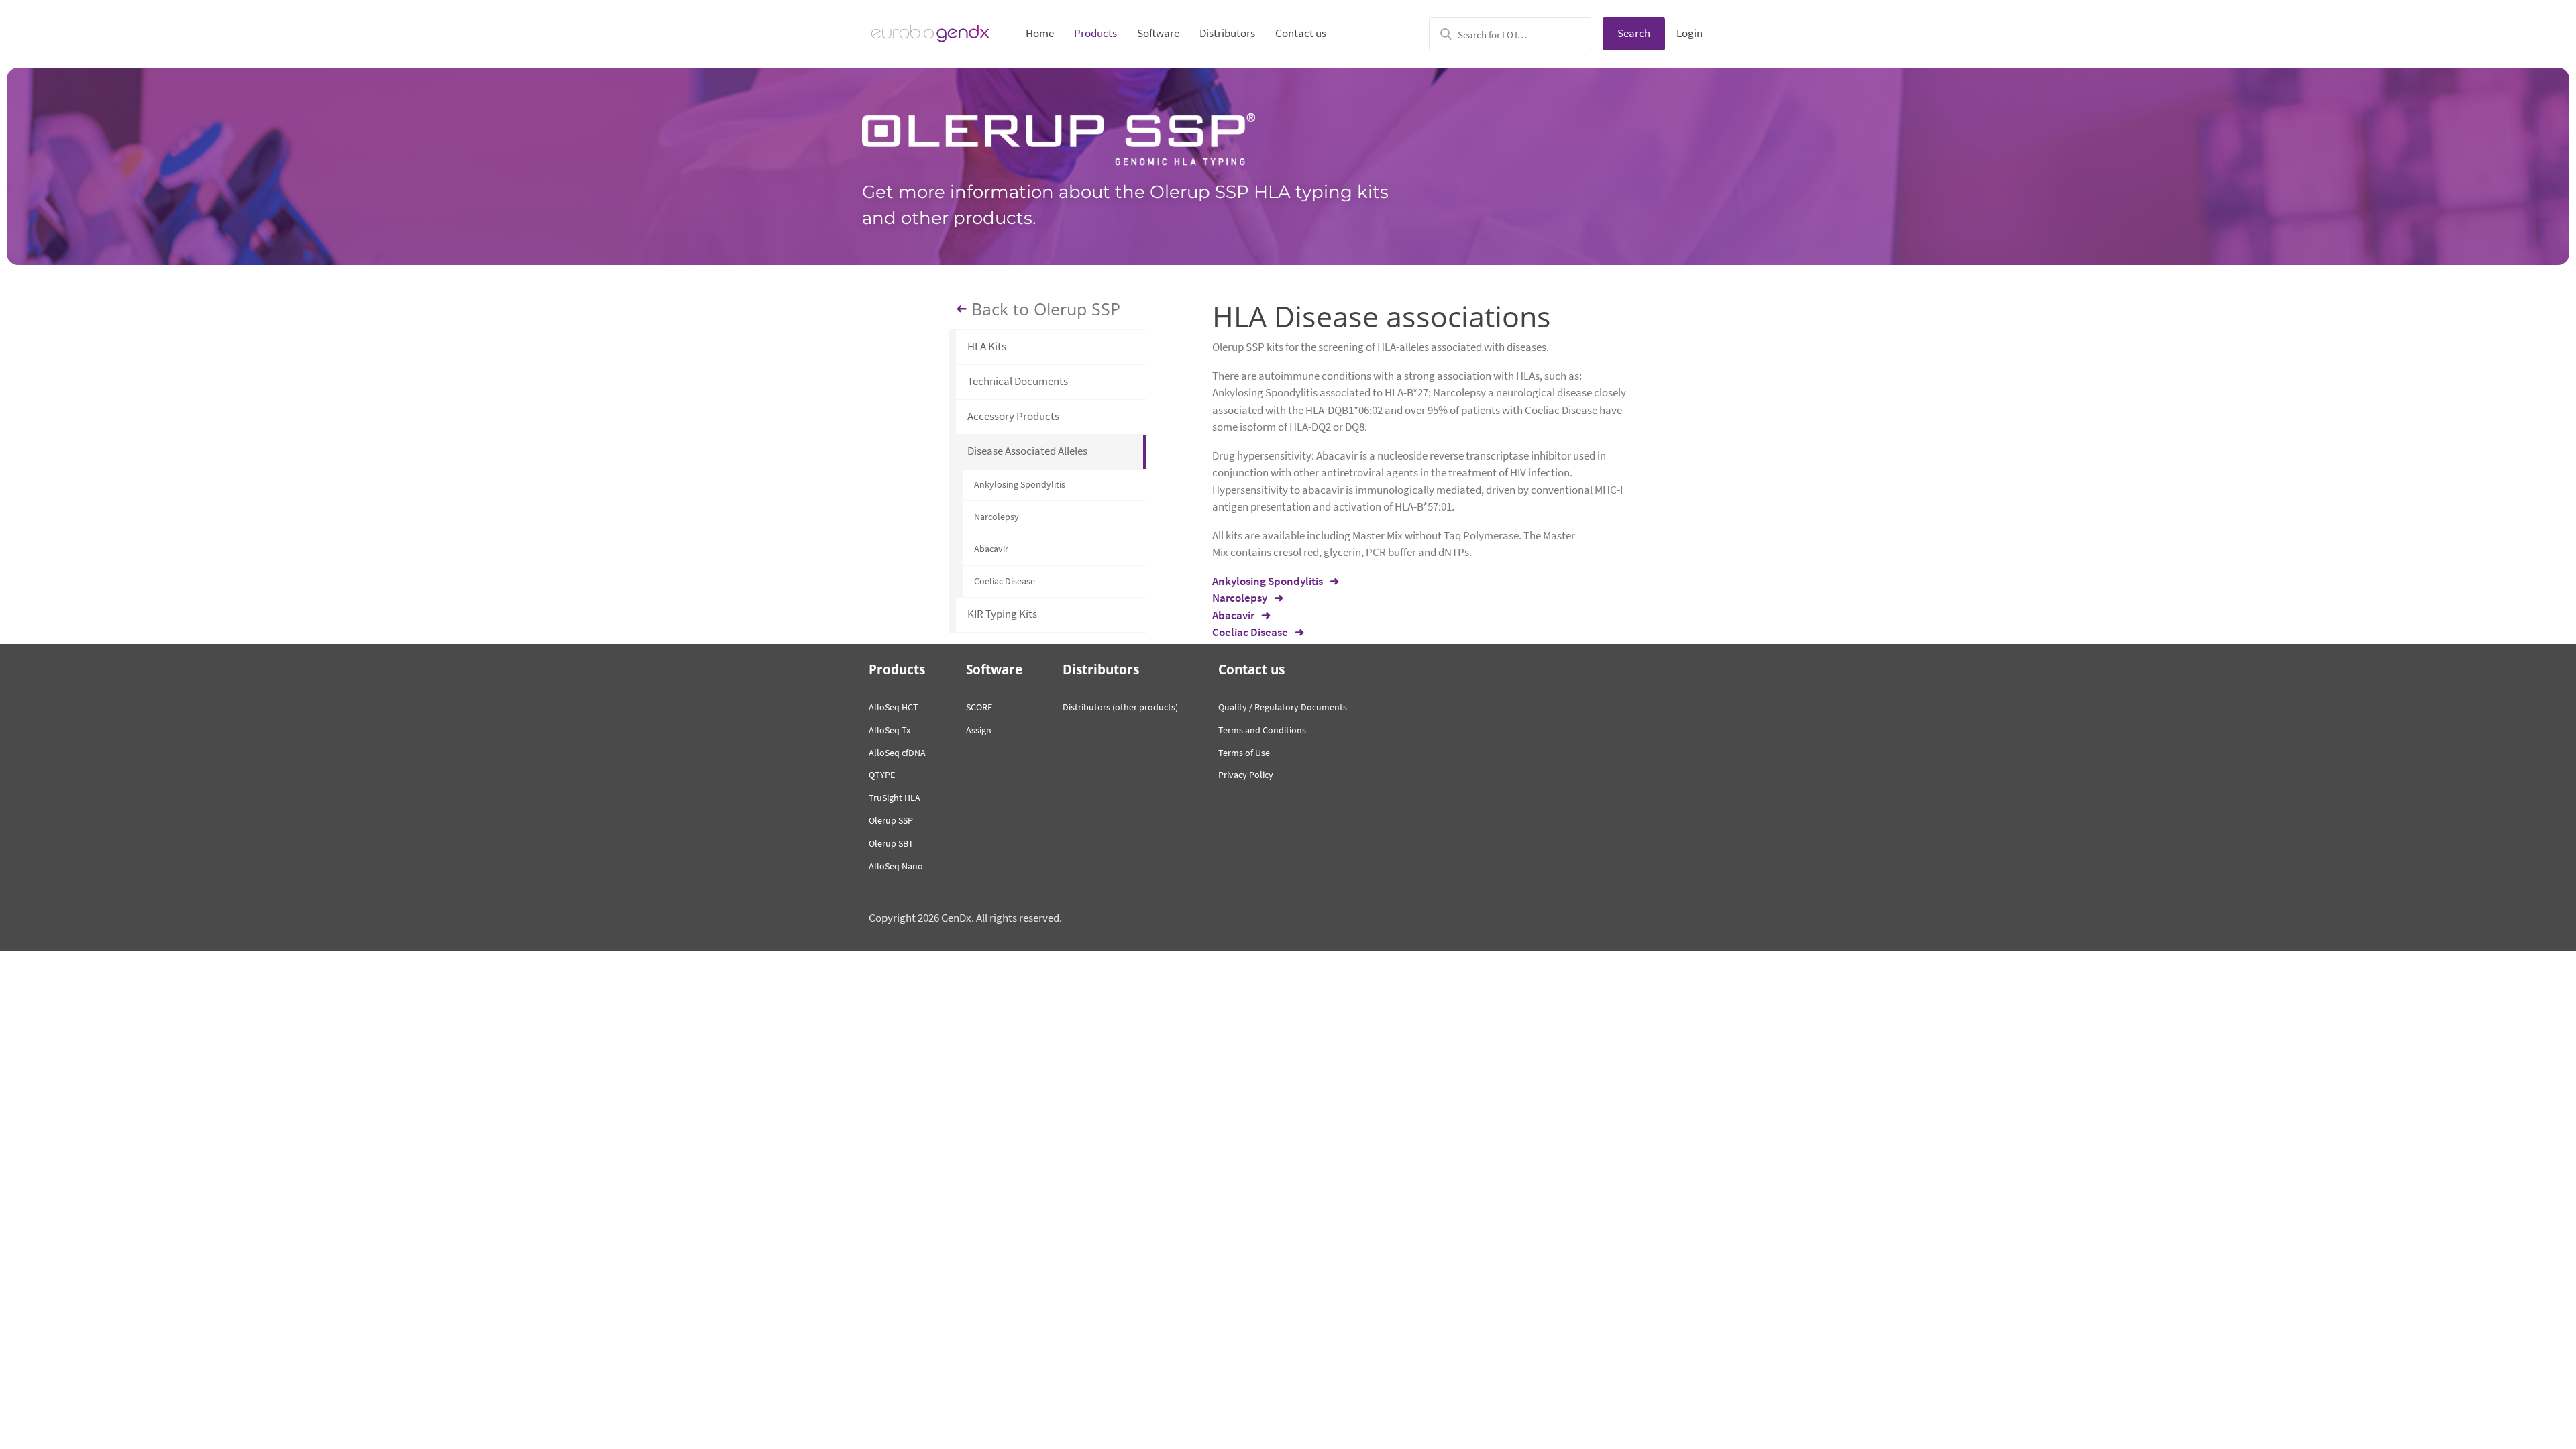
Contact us (1301, 33)
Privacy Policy (1246, 775)
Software (1158, 33)
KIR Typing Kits (1002, 614)
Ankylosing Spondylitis (1020, 484)
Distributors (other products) (1120, 707)
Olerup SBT (891, 843)
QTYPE (882, 775)
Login (1689, 33)
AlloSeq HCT (894, 707)
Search (1634, 33)
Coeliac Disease (1005, 581)
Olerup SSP (891, 820)
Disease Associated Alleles (1027, 451)
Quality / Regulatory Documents (1283, 707)
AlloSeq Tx (890, 730)
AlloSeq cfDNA (897, 753)
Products (1095, 33)
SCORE (979, 707)
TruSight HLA (895, 798)
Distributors (1227, 33)
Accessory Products (1013, 416)
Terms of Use (1244, 753)
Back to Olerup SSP (1046, 309)
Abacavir (991, 549)
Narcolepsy (997, 517)
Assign (979, 730)
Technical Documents (1018, 381)
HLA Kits (987, 346)
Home (1040, 33)
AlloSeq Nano (896, 866)
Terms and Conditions (1262, 730)
